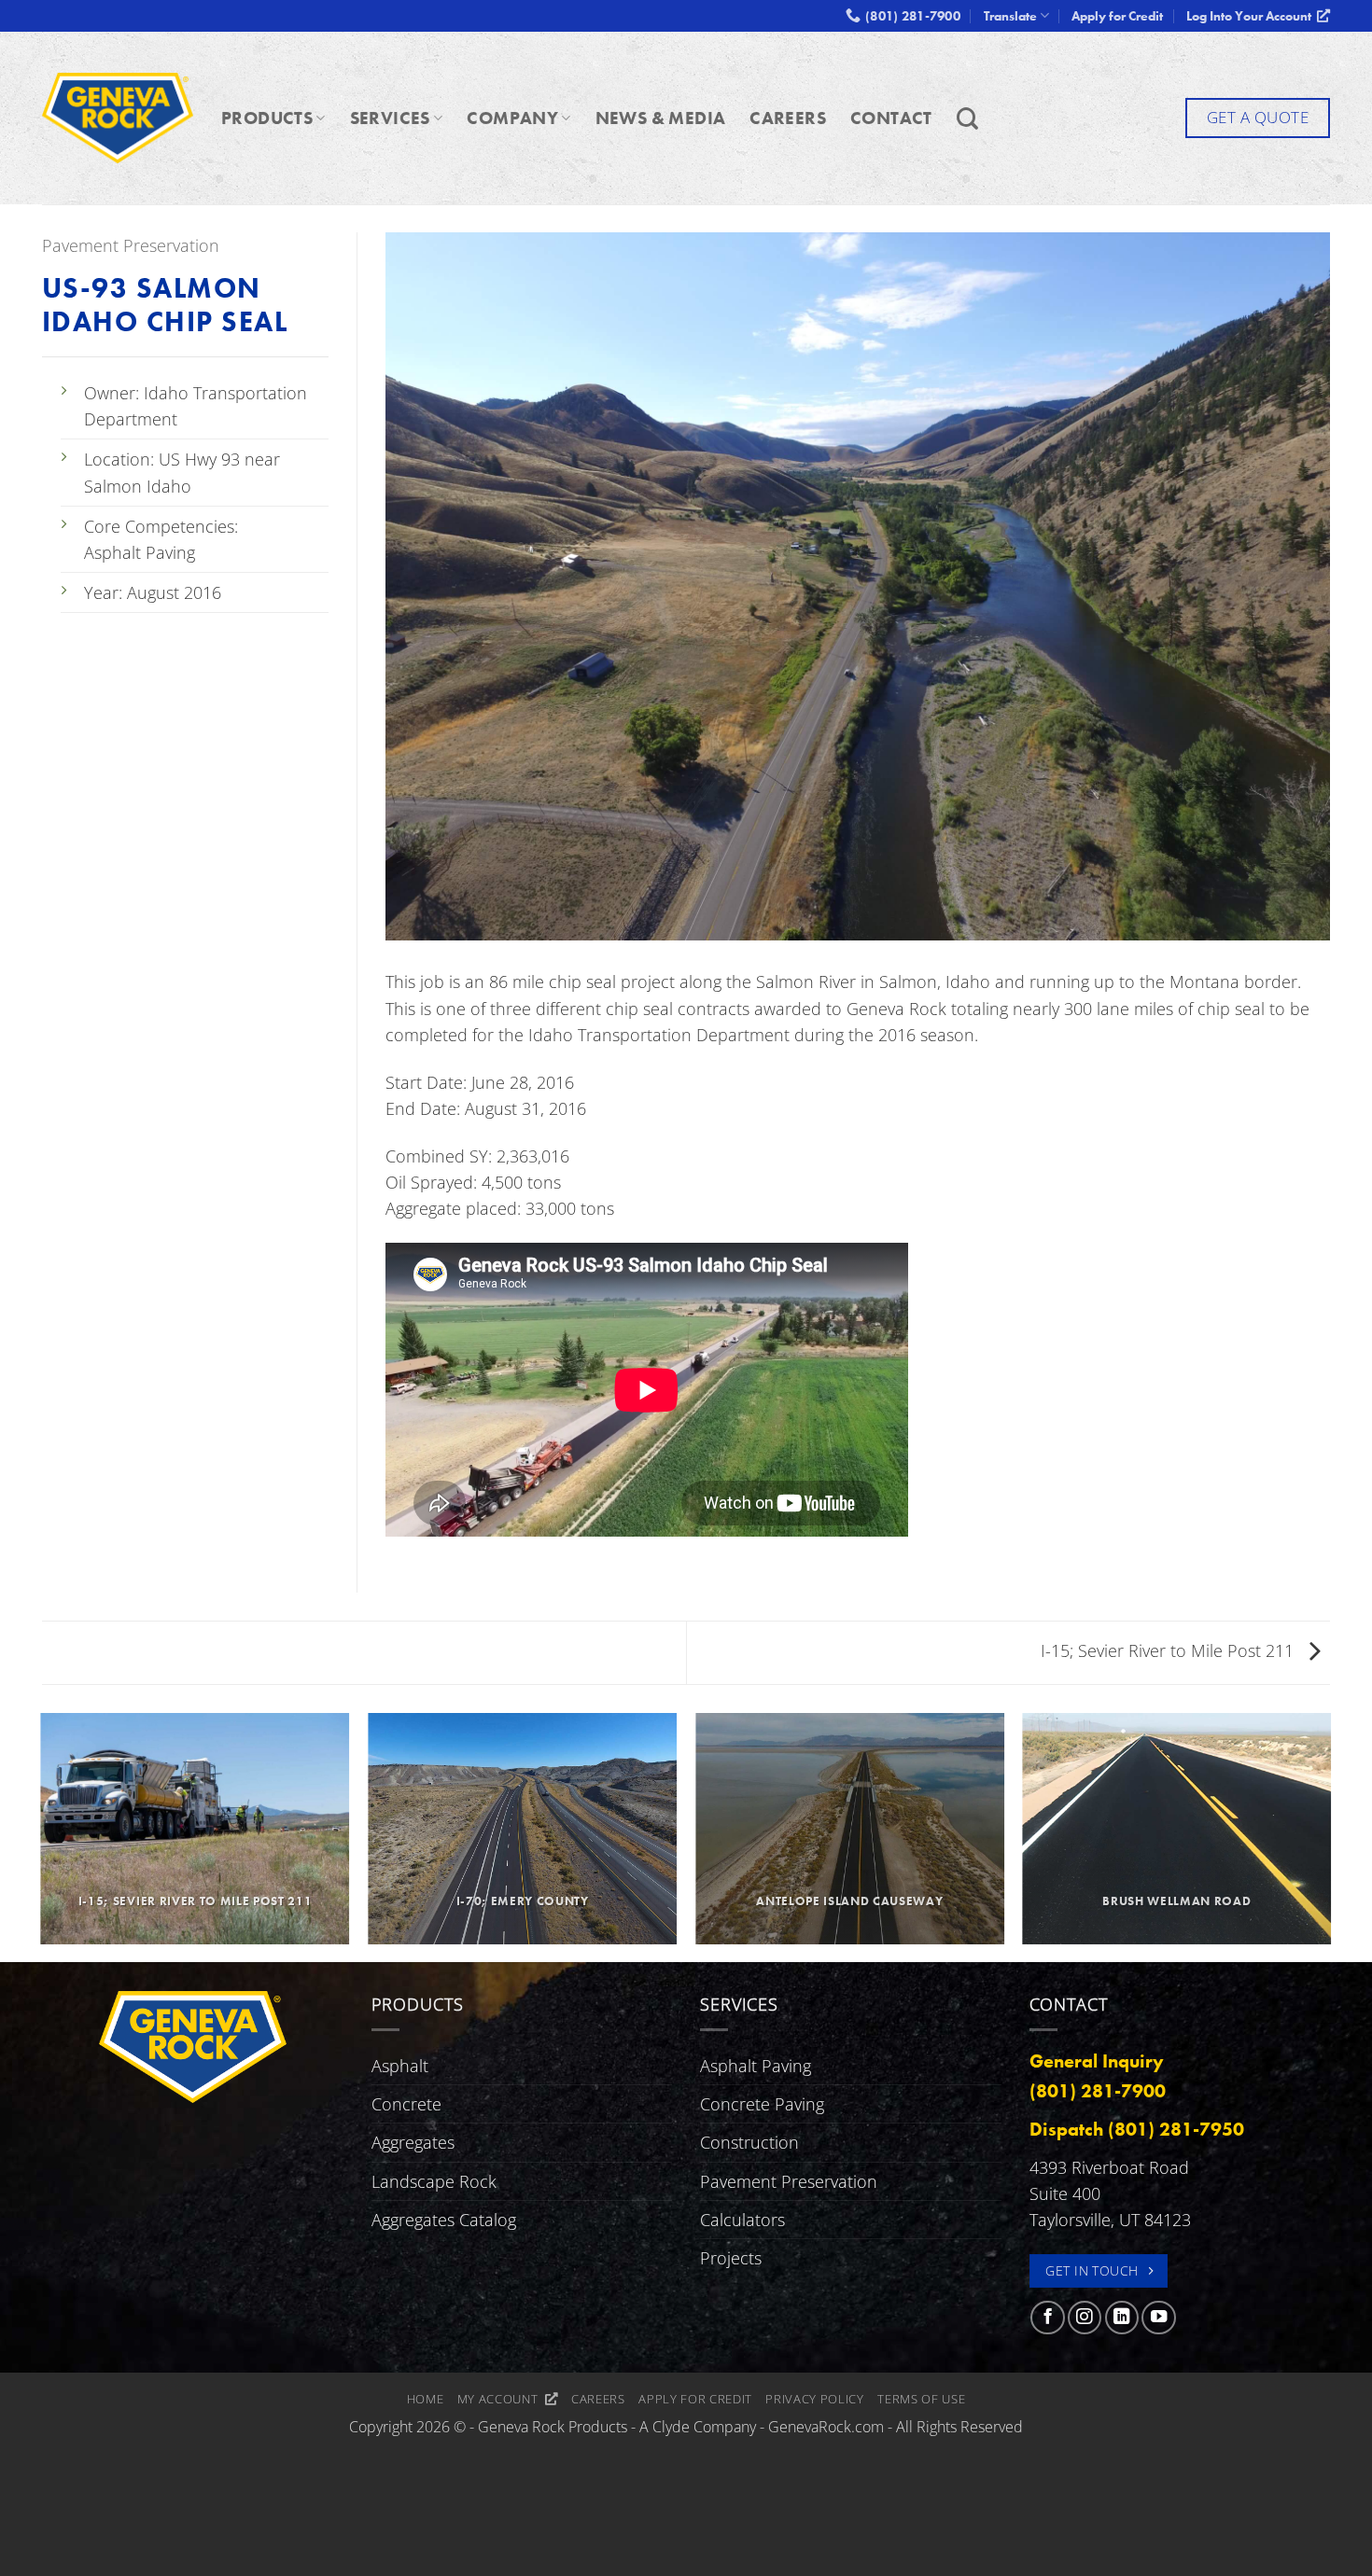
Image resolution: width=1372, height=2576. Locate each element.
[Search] (967, 118)
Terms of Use (921, 2399)
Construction (749, 2142)
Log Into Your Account (1252, 16)
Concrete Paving (762, 2104)
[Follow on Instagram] (1085, 2318)
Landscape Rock (434, 2181)
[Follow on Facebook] (1047, 2318)
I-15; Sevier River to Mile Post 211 (1169, 1650)
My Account (501, 2399)
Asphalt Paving (756, 2066)
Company (512, 118)
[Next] (1330, 1836)
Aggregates (413, 2142)
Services (390, 118)
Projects (731, 2258)
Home (426, 2399)
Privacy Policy (814, 2399)
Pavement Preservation (131, 245)
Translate (1010, 16)
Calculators (742, 2220)
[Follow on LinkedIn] (1122, 2318)
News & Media (661, 118)
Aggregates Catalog (444, 2220)
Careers (788, 118)
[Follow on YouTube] (1158, 2318)
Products (267, 118)
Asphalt (400, 2066)
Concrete (406, 2104)
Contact (891, 118)
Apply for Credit (1117, 16)
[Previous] (42, 1836)
